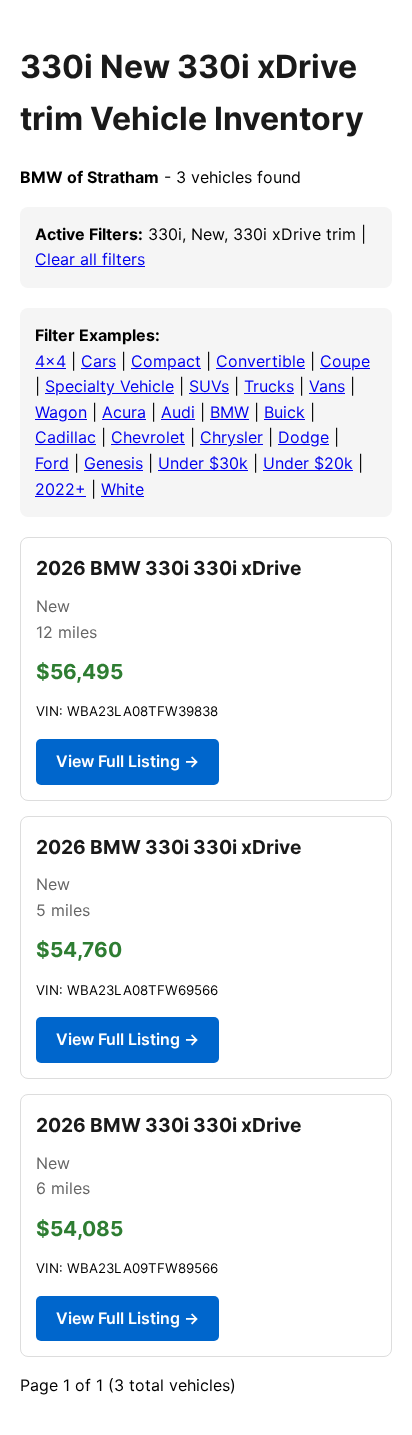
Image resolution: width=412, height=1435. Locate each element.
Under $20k (308, 463)
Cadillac (65, 437)
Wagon (61, 412)
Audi (178, 412)
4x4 (50, 361)
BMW (229, 412)
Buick (284, 412)
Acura (124, 412)
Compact (166, 361)
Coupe (345, 361)
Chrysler (231, 437)
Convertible (260, 361)
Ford (52, 463)
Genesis (113, 463)
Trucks (269, 386)
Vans (327, 386)
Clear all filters (90, 259)
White (122, 489)
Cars (98, 361)
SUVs (209, 386)
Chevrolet (148, 437)
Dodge (303, 437)
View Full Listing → (127, 761)
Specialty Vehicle (109, 386)
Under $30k (203, 463)
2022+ (60, 489)
